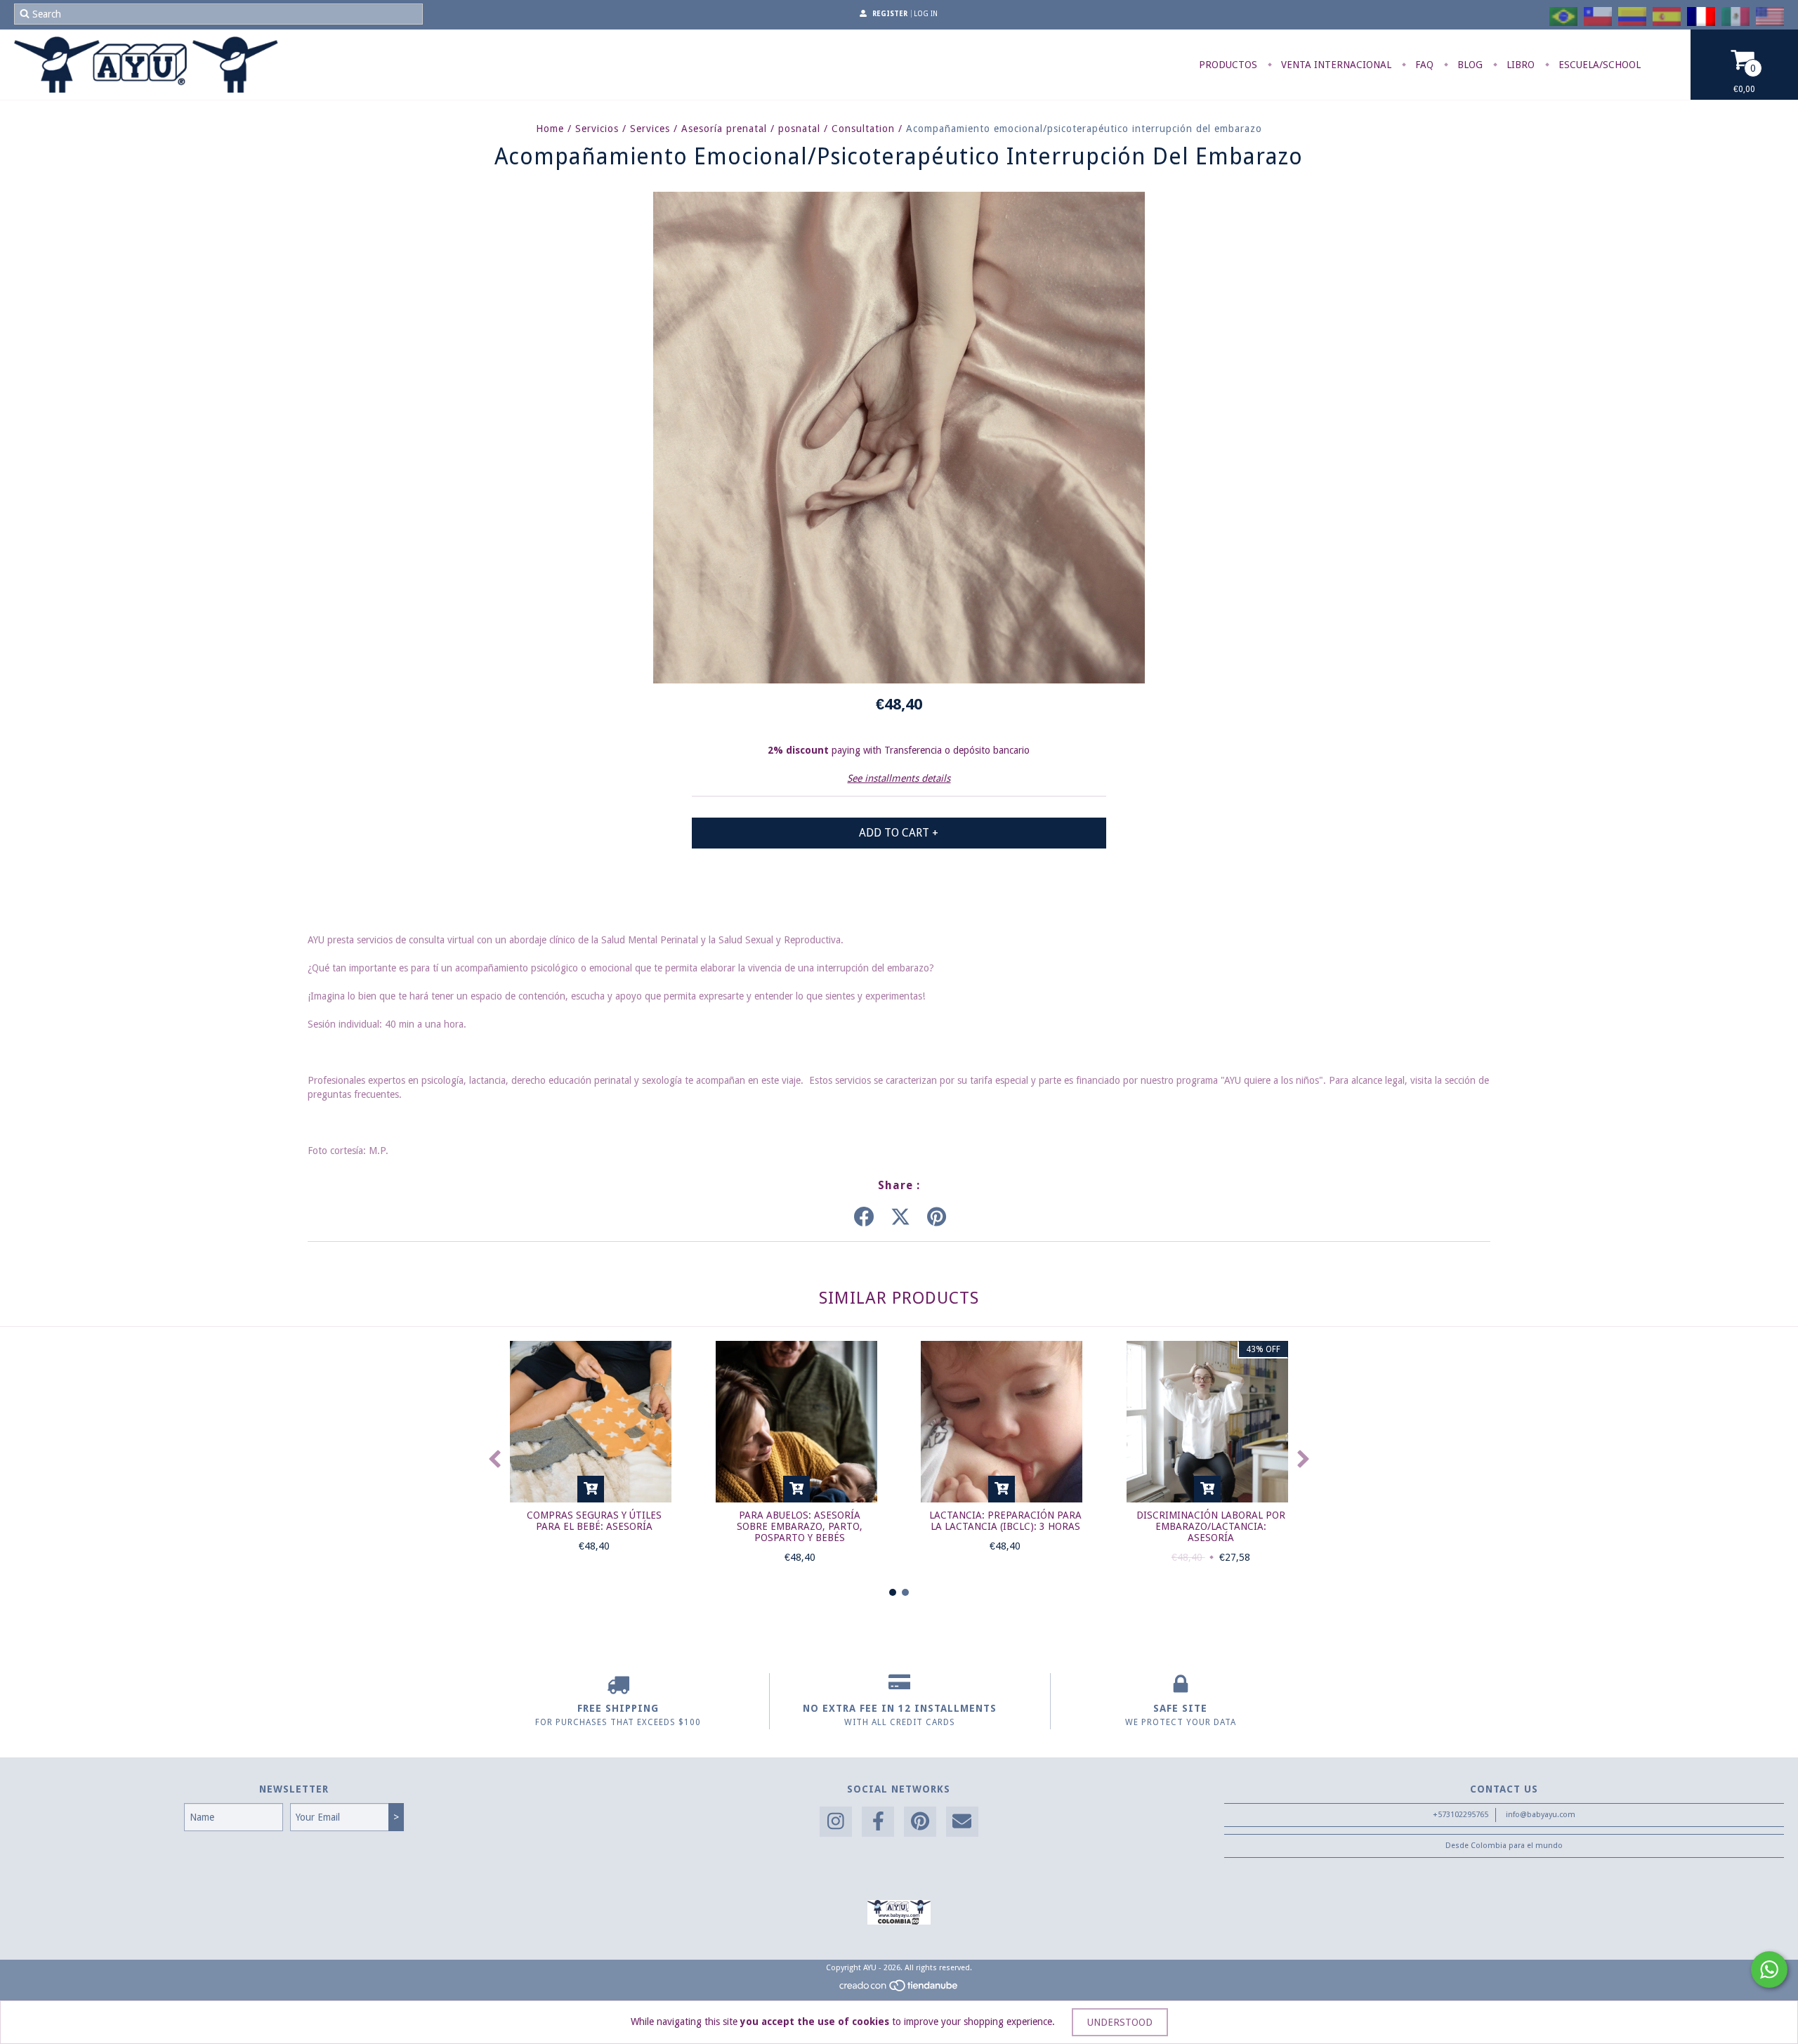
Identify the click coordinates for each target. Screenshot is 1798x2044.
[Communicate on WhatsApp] (1769, 1970)
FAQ (1423, 65)
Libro (1519, 65)
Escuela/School (1598, 65)
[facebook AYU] (878, 1822)
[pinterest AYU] (920, 1822)
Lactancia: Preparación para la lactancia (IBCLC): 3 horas (1005, 1521)
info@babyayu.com (1541, 1815)
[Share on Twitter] (900, 1217)
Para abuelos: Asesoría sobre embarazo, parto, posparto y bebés (800, 1526)
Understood (1120, 2022)
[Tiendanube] (899, 1990)
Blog (1469, 65)
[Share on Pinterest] (937, 1217)
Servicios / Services (623, 129)
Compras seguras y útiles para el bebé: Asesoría (594, 1521)
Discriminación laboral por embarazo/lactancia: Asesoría (1211, 1526)
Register (890, 14)
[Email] (962, 1822)
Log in (926, 14)
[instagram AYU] (836, 1822)
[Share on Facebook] (864, 1217)
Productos (1228, 65)
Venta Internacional (1335, 65)
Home (550, 129)
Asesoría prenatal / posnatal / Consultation (788, 129)
